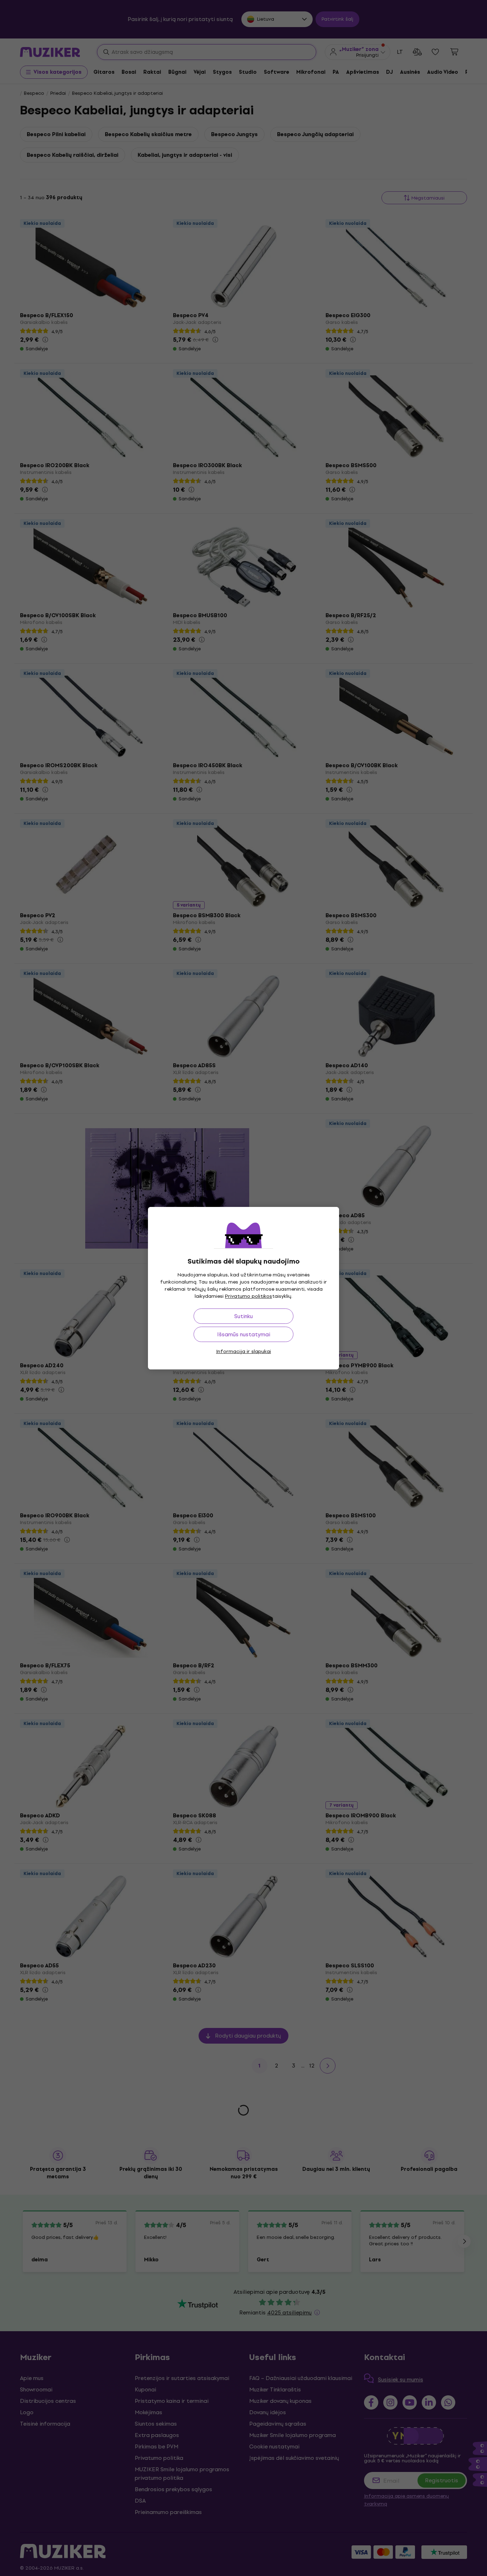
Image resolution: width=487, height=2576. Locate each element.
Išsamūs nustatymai (244, 1334)
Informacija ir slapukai (243, 1351)
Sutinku (243, 1316)
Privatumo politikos (248, 1296)
